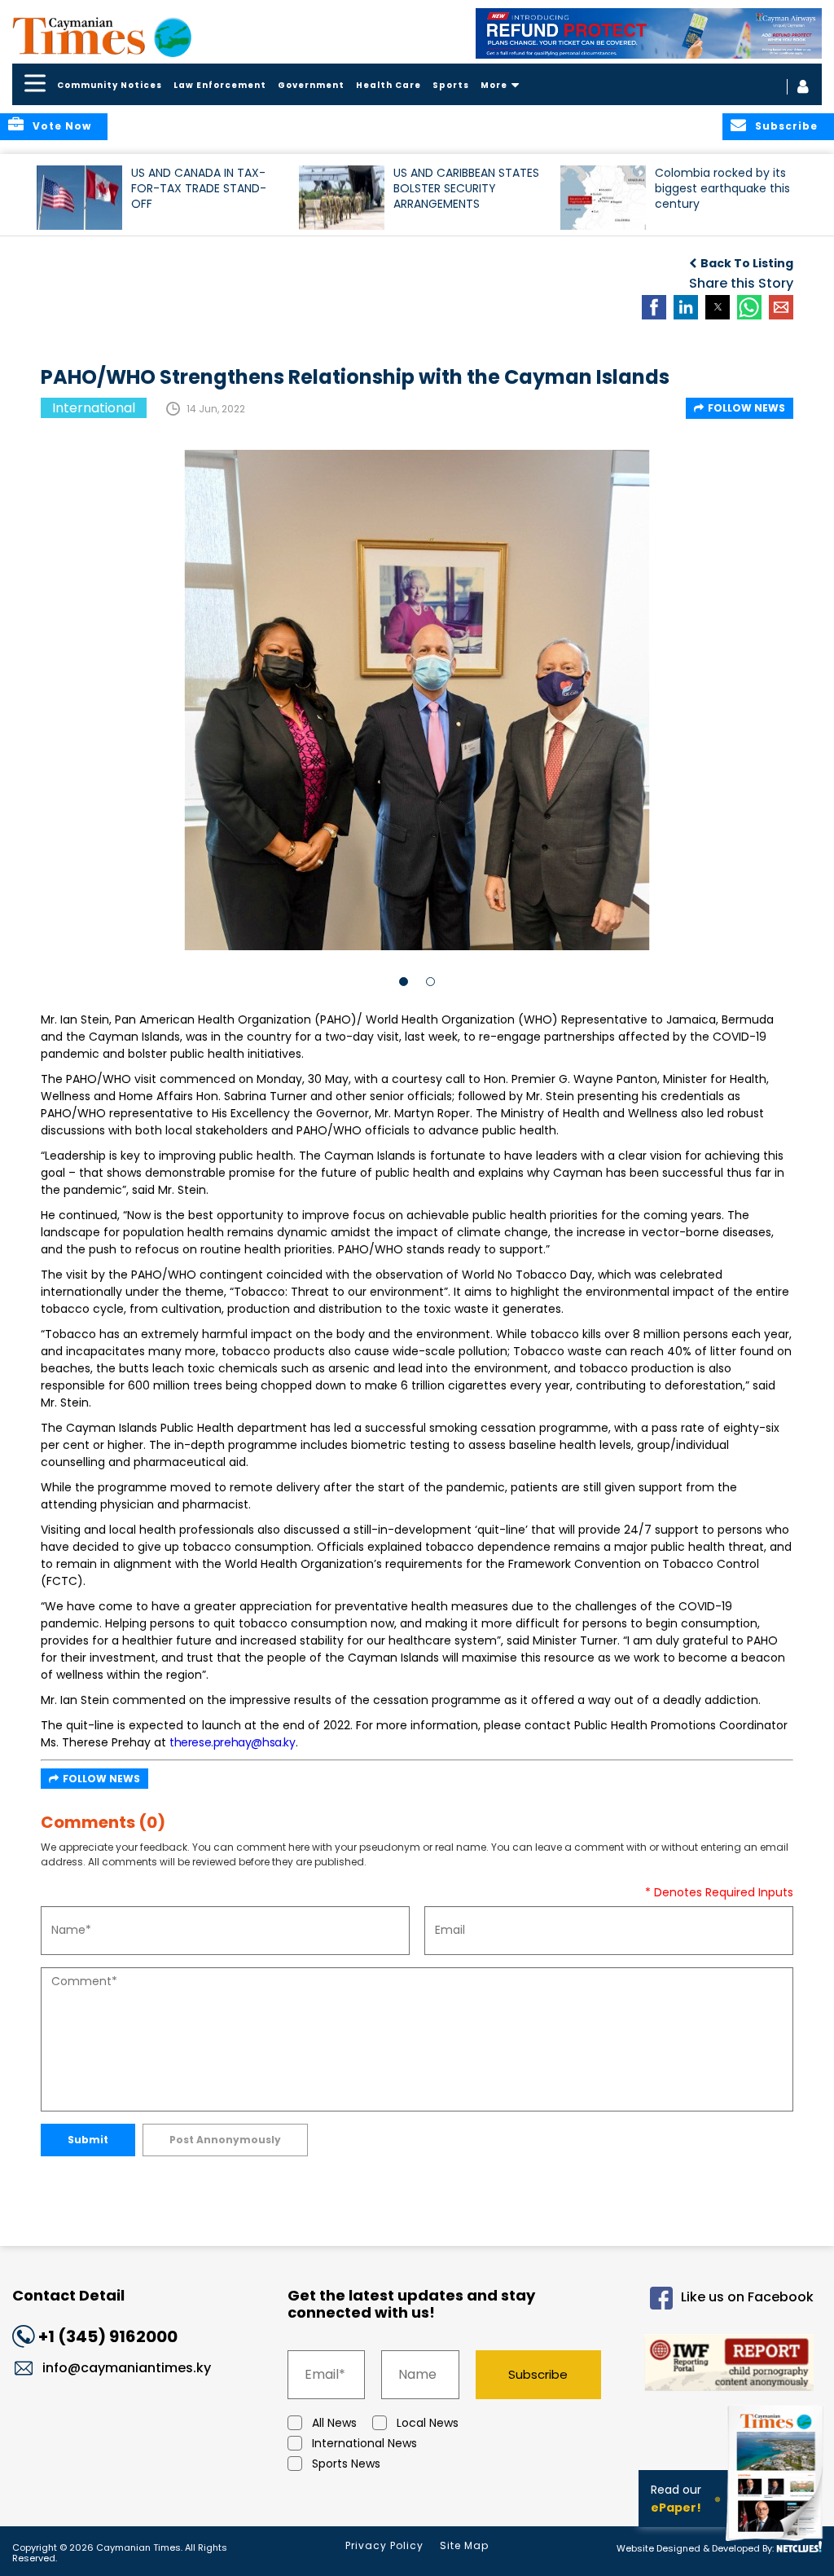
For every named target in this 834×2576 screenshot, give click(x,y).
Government (311, 85)
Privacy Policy (384, 2545)
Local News (428, 2423)
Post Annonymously (225, 2140)
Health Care (388, 85)
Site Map (464, 2545)
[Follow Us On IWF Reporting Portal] (722, 2365)
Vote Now (62, 126)
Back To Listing (747, 263)
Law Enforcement (220, 85)
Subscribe (538, 2374)
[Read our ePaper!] (777, 2543)
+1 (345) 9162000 (108, 2336)
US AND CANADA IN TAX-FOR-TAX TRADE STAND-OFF (199, 189)
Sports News (346, 2464)
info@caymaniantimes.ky (127, 2368)
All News (334, 2423)
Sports (451, 85)
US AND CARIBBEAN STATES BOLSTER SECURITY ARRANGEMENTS (466, 189)
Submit (88, 2140)
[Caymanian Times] (102, 36)
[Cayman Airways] (649, 33)
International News (364, 2443)
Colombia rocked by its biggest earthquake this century (722, 189)
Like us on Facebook (747, 2297)
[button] (79, 198)
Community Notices (110, 85)
